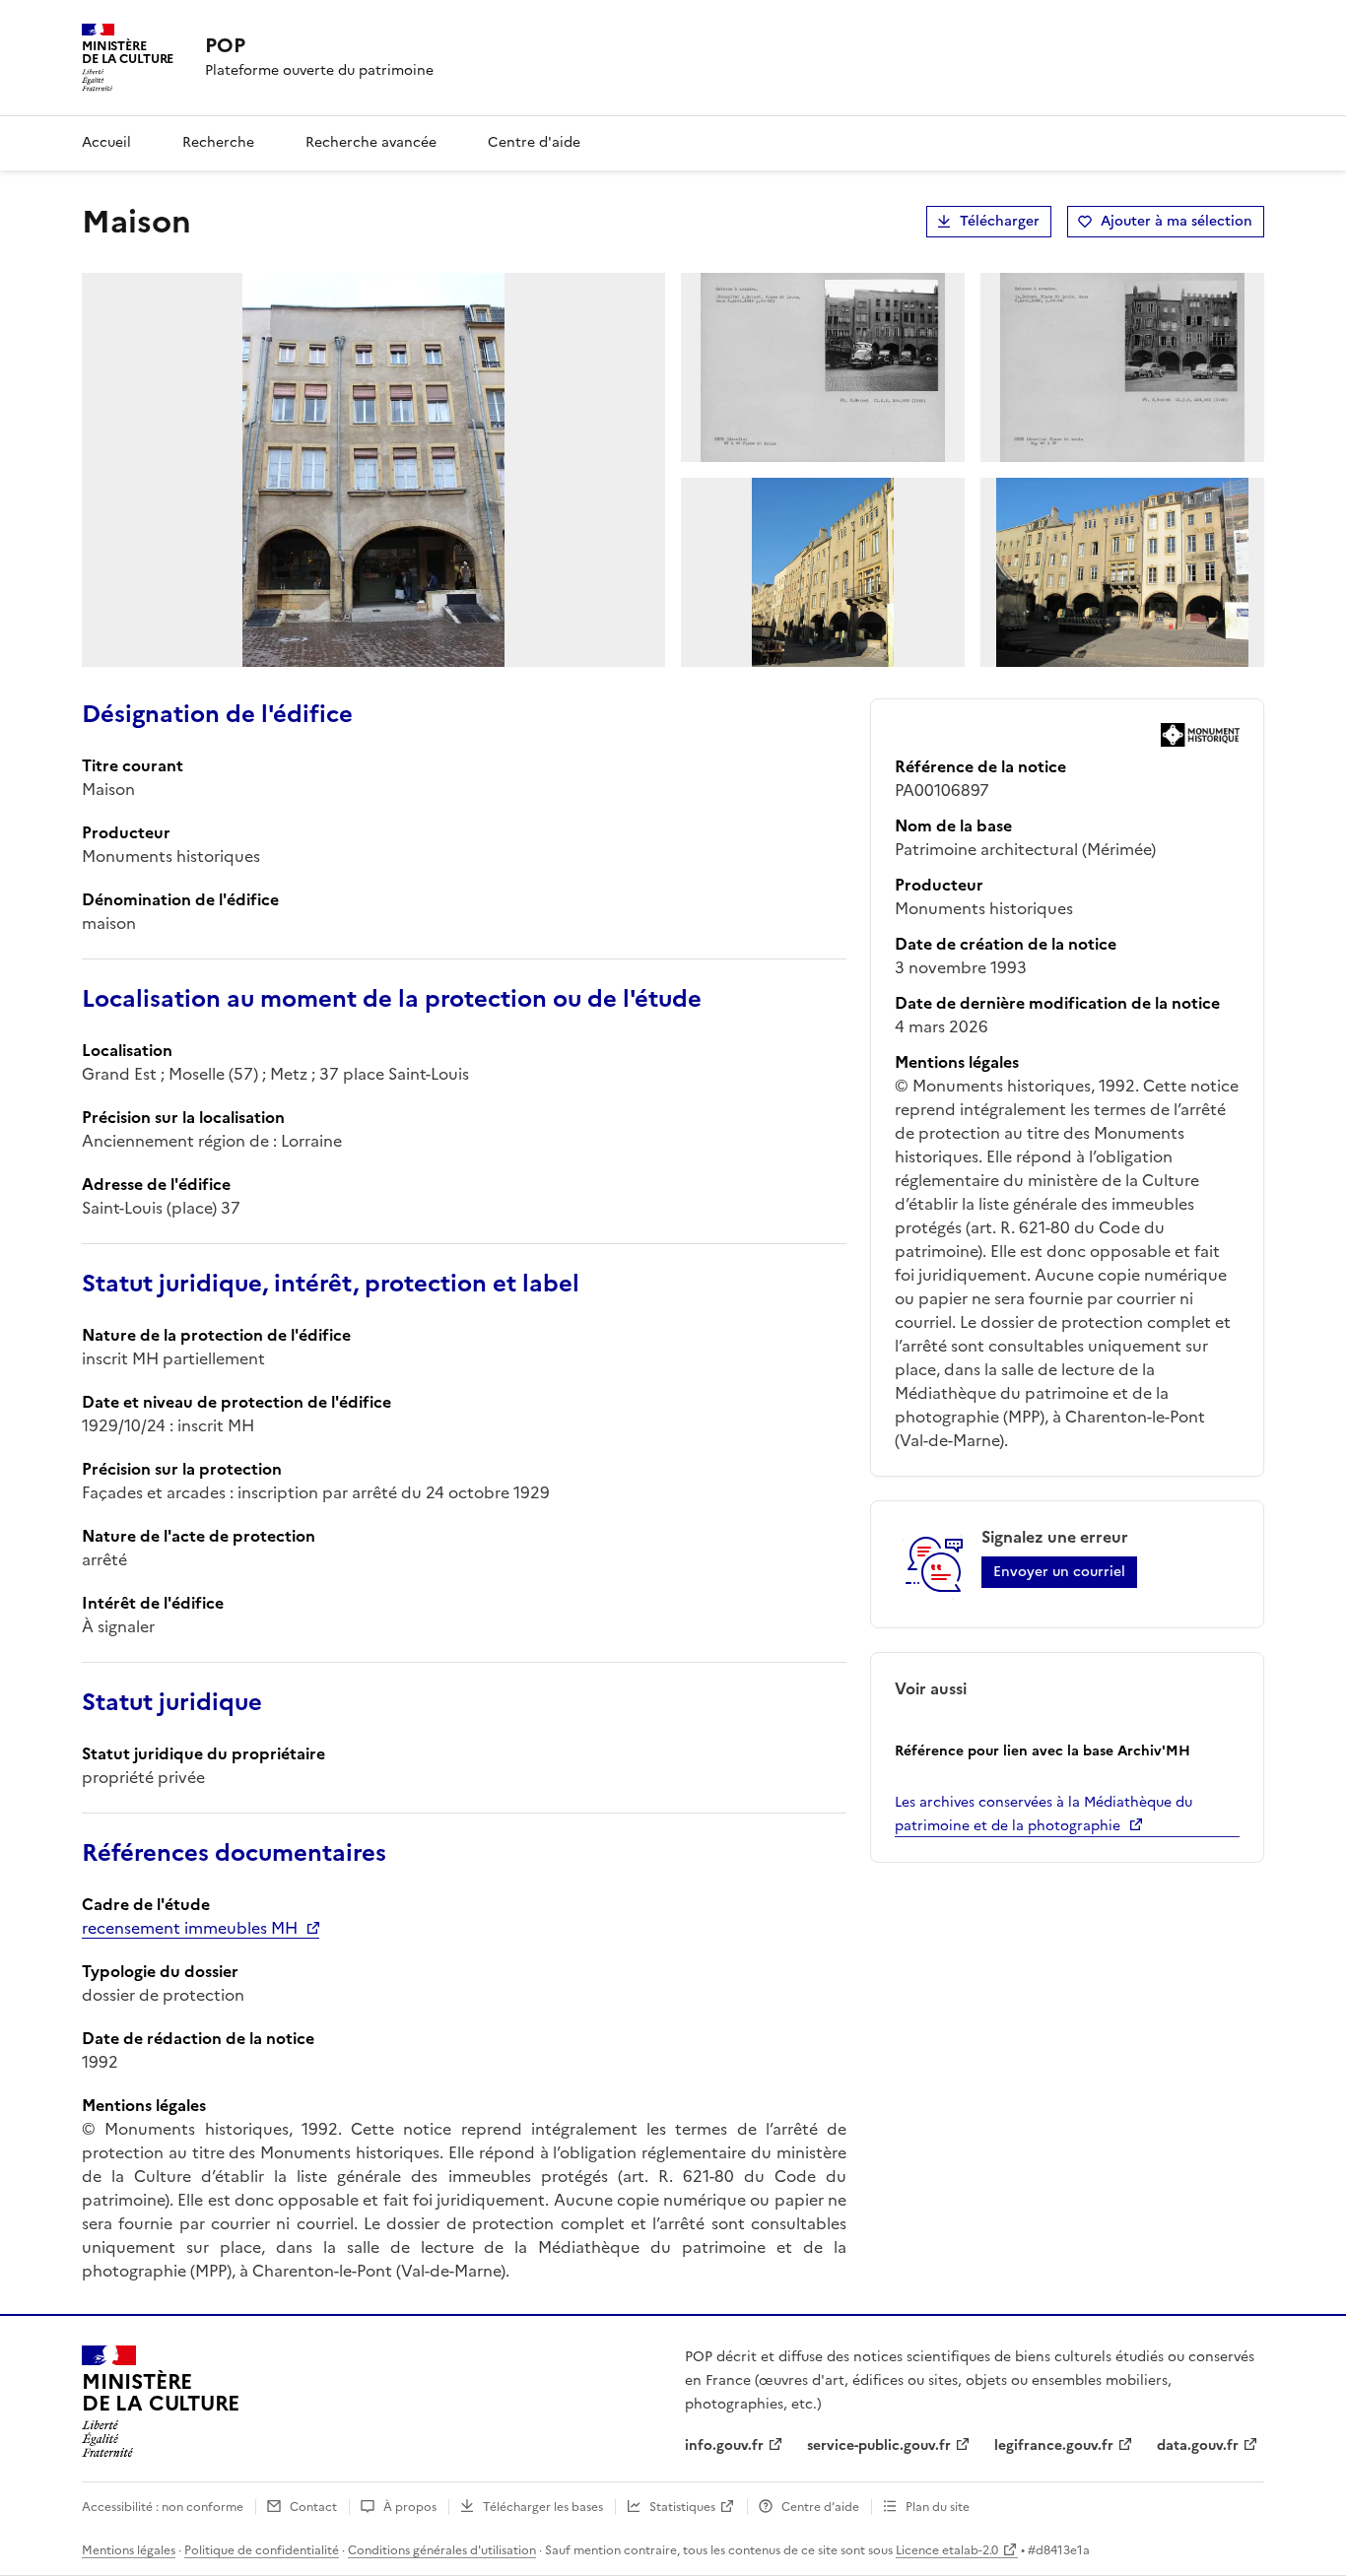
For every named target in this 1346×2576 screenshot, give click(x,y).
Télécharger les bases (543, 2507)
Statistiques (682, 2507)
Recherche (218, 142)
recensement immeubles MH (190, 1928)
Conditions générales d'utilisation (442, 2550)
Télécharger (1000, 221)
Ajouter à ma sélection (1177, 221)
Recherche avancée (371, 142)
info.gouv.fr (724, 2445)
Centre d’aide (820, 2507)
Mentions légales (129, 2550)
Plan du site (938, 2507)
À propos (410, 2507)
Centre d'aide (534, 142)
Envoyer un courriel (1059, 1572)
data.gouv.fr (1198, 2445)
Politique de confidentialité (262, 2550)
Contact (313, 2507)
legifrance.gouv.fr (1054, 2445)
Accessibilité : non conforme (163, 2507)
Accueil (106, 142)
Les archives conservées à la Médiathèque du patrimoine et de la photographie (1043, 1814)
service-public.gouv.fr (879, 2445)
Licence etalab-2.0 (947, 2550)
